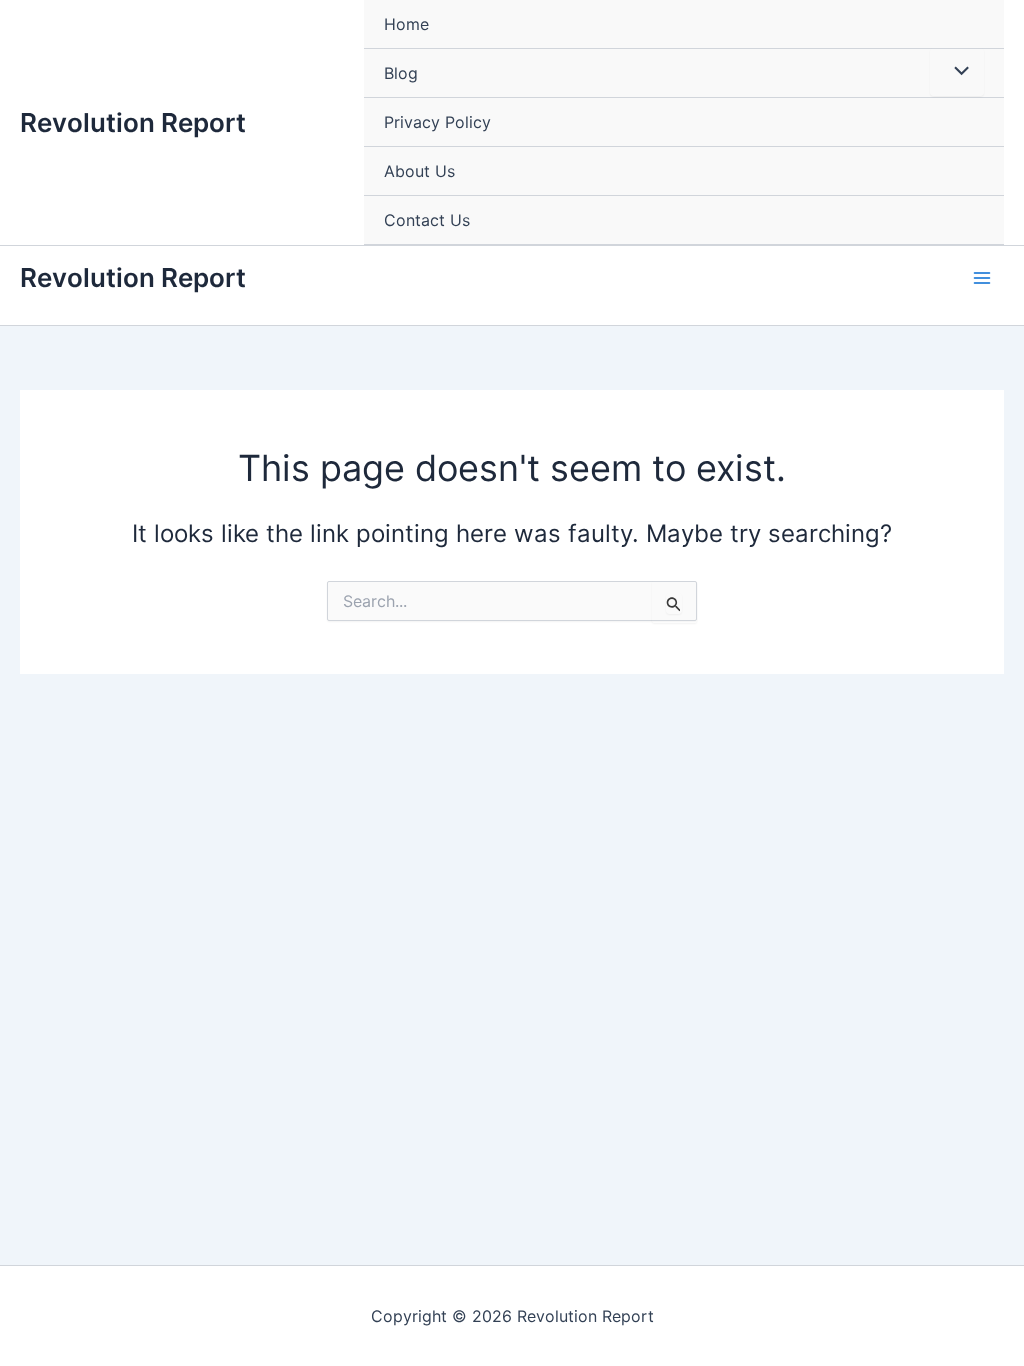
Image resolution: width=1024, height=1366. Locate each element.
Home (406, 24)
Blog (401, 73)
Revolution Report (133, 122)
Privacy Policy (437, 122)
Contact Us (427, 220)
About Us (419, 171)
